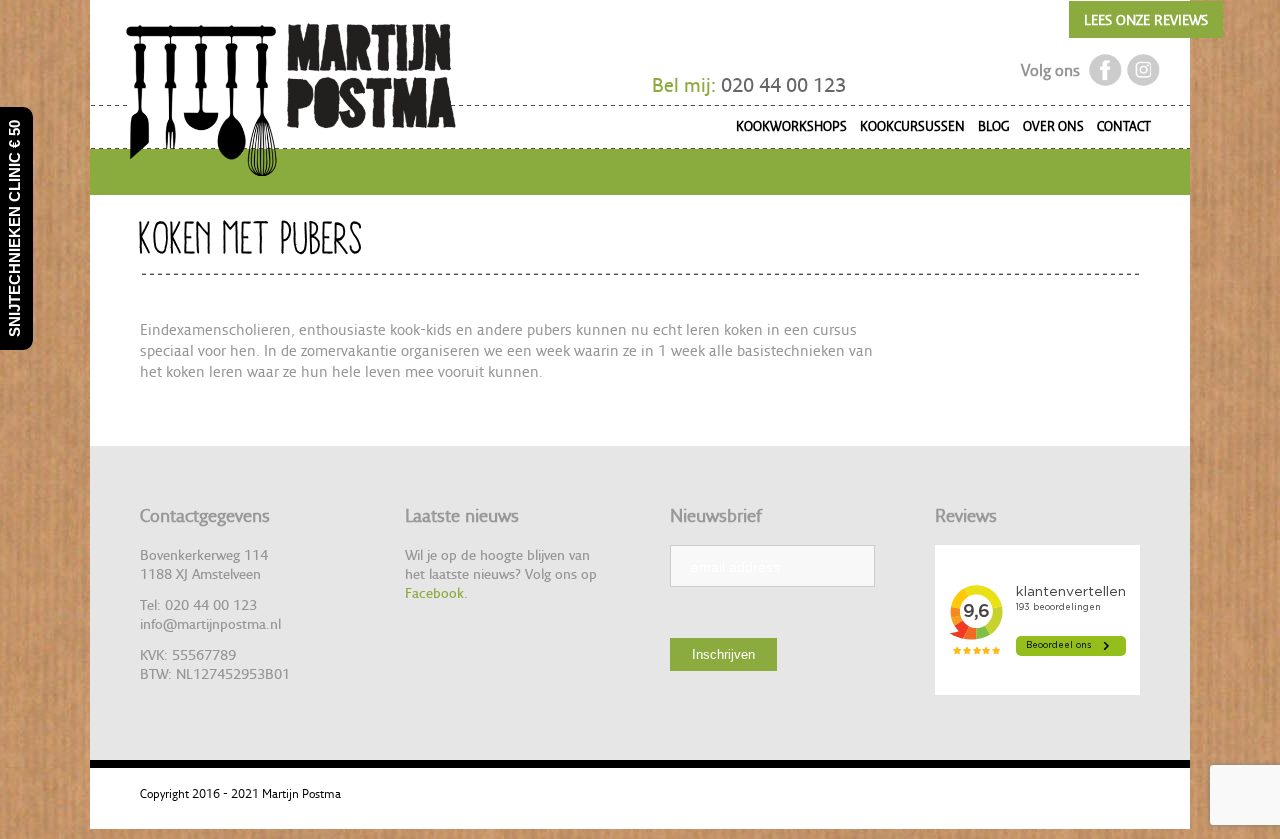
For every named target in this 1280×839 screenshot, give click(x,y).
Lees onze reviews (1146, 19)
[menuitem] (785, 129)
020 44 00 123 (783, 85)
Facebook (434, 592)
